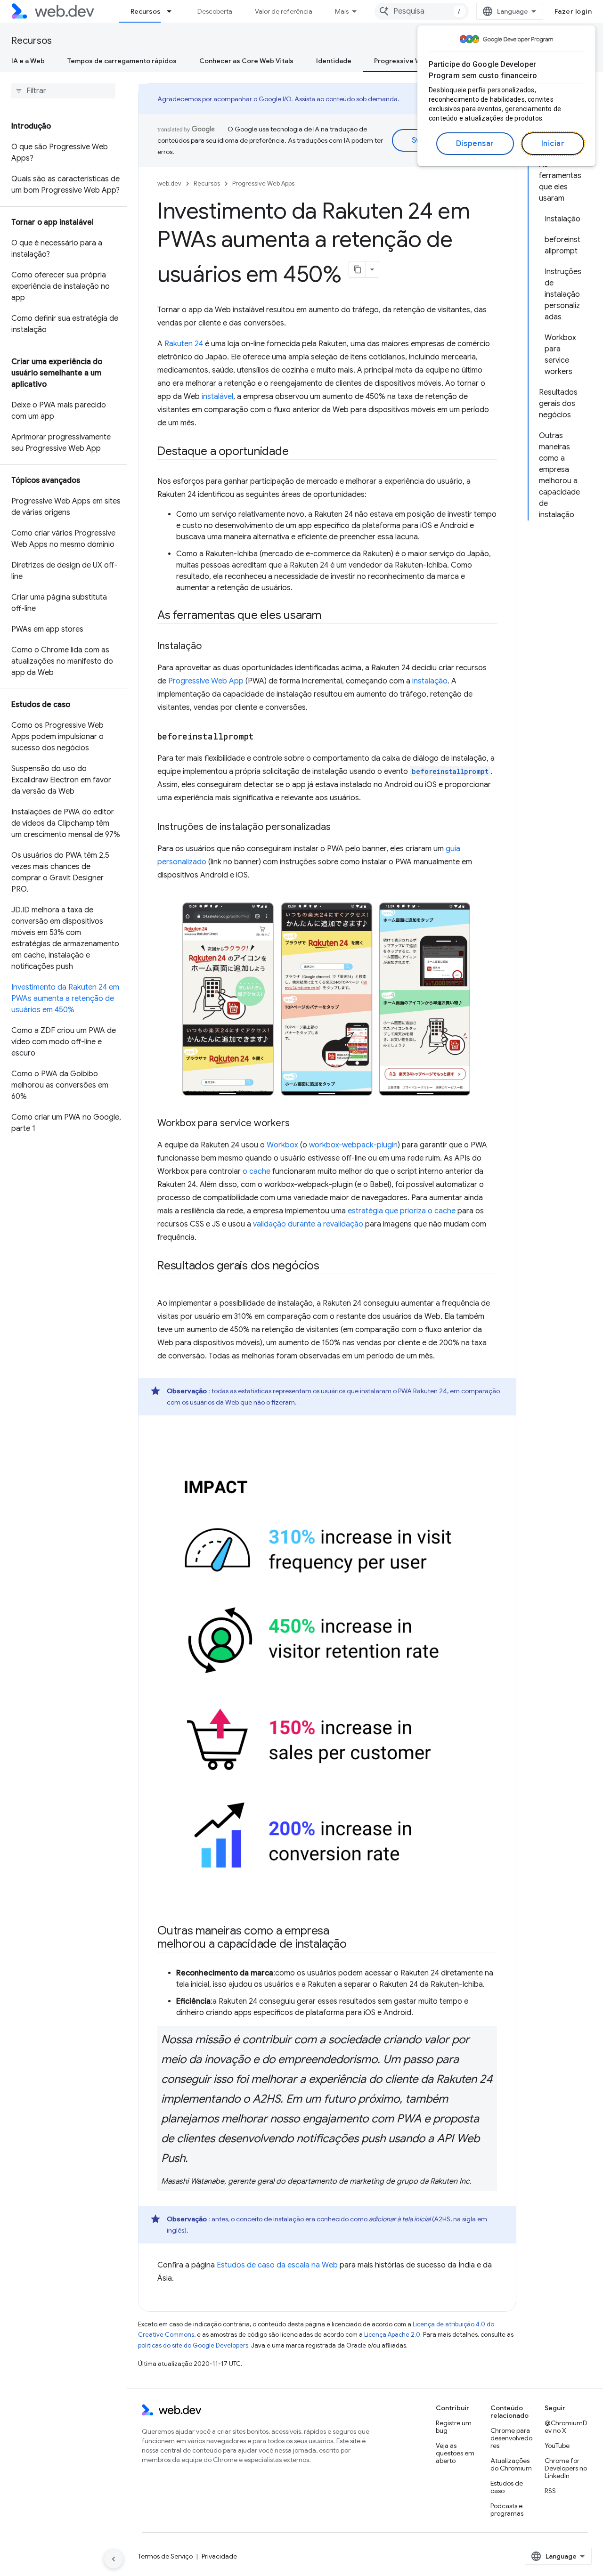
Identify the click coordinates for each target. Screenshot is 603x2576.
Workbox (282, 1145)
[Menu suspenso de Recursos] (173, 11)
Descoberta (215, 11)
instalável (217, 397)
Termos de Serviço (165, 2556)
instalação (430, 681)
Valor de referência (284, 11)
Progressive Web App (206, 681)
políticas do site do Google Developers (193, 2345)
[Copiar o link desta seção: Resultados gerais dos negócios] (328, 1266)
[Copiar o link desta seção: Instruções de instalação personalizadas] (339, 828)
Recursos (146, 11)
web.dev (169, 183)
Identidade (334, 61)
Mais (342, 11)
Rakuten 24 (184, 344)
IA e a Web (28, 61)
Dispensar (475, 144)
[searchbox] (63, 91)
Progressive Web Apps (411, 61)
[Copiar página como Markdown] (358, 269)
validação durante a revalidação (308, 1224)
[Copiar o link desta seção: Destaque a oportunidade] (297, 452)
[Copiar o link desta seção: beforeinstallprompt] (262, 737)
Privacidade (219, 2556)
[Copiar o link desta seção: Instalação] (210, 647)
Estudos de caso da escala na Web (277, 2265)
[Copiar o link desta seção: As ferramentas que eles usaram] (330, 616)
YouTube (557, 2446)
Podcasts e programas (507, 2510)
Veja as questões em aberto (455, 2453)
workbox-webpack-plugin (353, 1145)
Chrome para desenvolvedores (511, 2438)
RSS (550, 2491)
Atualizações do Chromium (511, 2464)
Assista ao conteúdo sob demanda (346, 99)
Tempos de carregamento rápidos (122, 61)
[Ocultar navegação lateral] (114, 2559)
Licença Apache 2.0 (392, 2335)
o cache (257, 1171)
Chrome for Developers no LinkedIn (566, 2468)
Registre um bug (454, 2427)
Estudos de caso (507, 2487)
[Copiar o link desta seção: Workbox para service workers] (298, 1124)
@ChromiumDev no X (566, 2427)
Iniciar (553, 144)
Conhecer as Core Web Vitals (246, 61)
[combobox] (422, 11)
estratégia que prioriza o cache (402, 1211)
